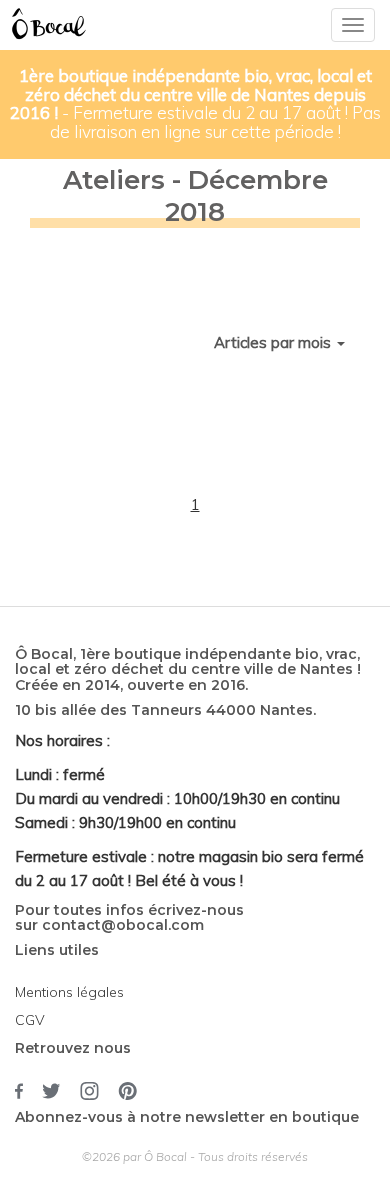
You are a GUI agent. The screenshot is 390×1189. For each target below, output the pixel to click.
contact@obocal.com (123, 925)
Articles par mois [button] (274, 342)
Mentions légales (69, 992)
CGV (30, 1020)
